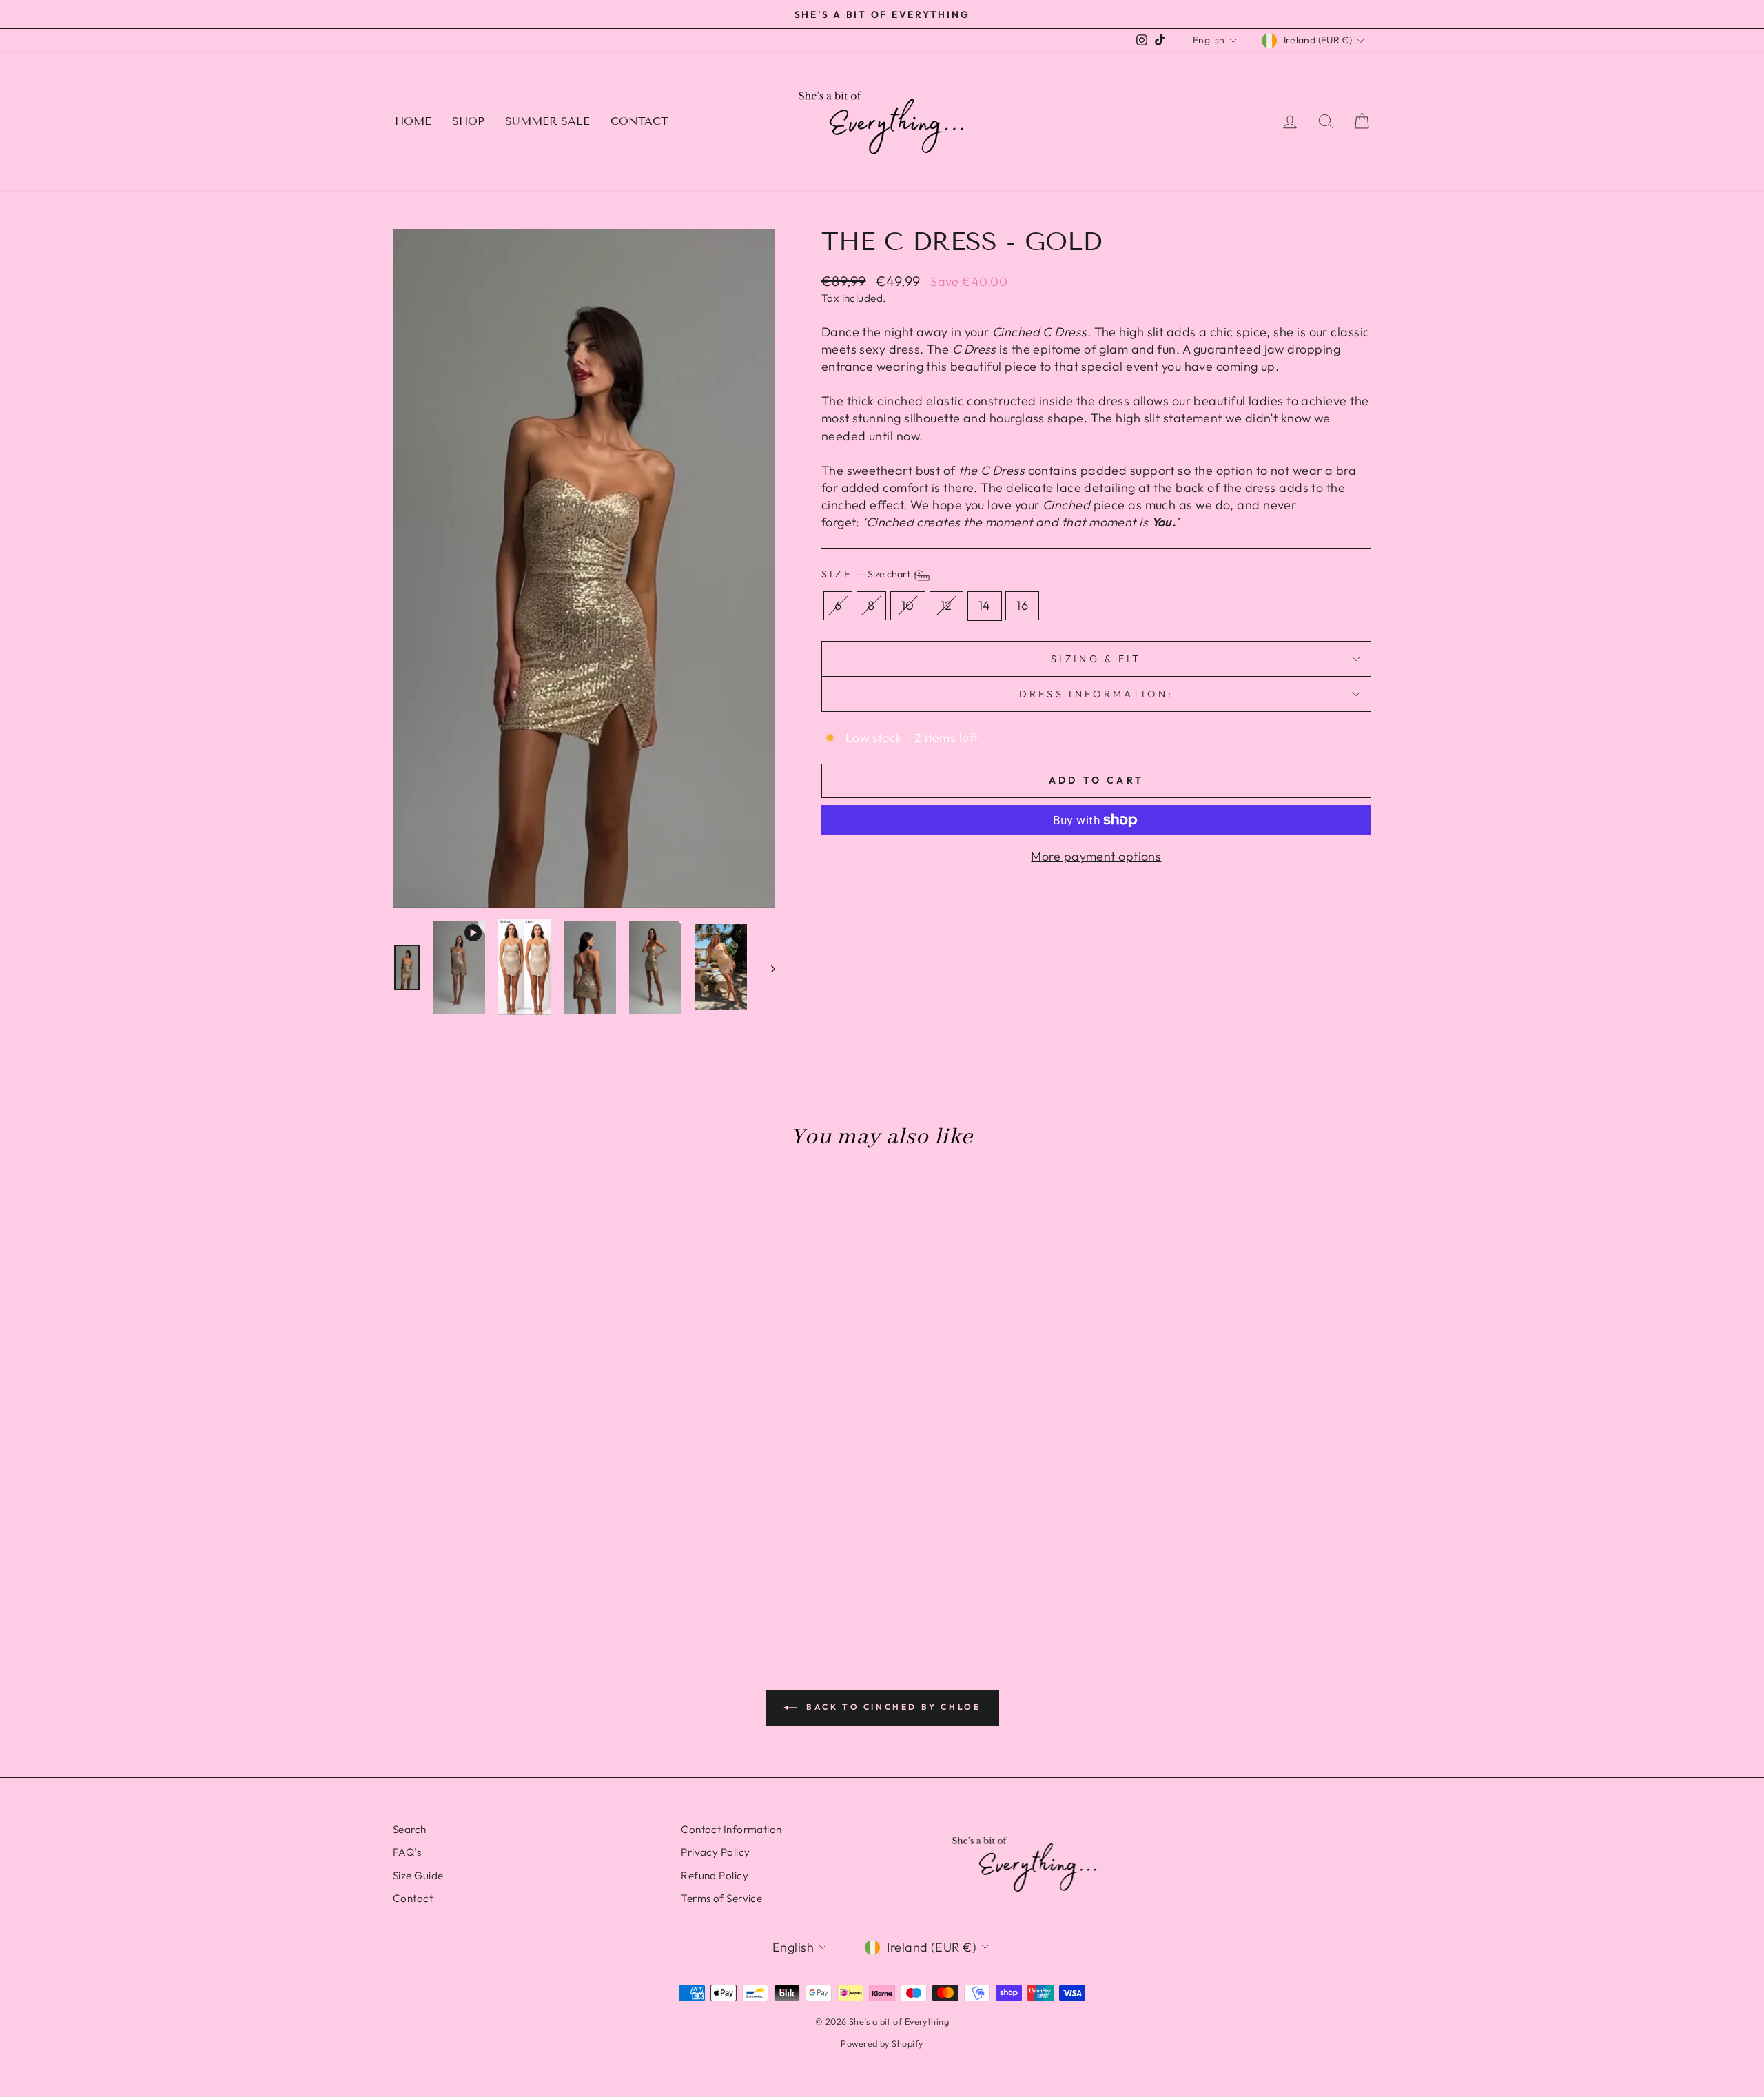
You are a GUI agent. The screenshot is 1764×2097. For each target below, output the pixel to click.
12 (946, 605)
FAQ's (407, 1852)
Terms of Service (721, 1898)
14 (985, 605)
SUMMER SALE (547, 121)
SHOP (468, 121)
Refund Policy (715, 1875)
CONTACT (639, 121)
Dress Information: (1096, 694)
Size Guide (418, 1875)
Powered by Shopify (882, 2043)
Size (867, 575)
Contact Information (731, 1829)
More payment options (1096, 856)
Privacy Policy (715, 1852)
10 (908, 605)
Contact (413, 1898)
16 (1022, 605)
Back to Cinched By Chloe (892, 1707)
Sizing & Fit (1096, 659)
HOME (413, 121)
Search (410, 1829)
